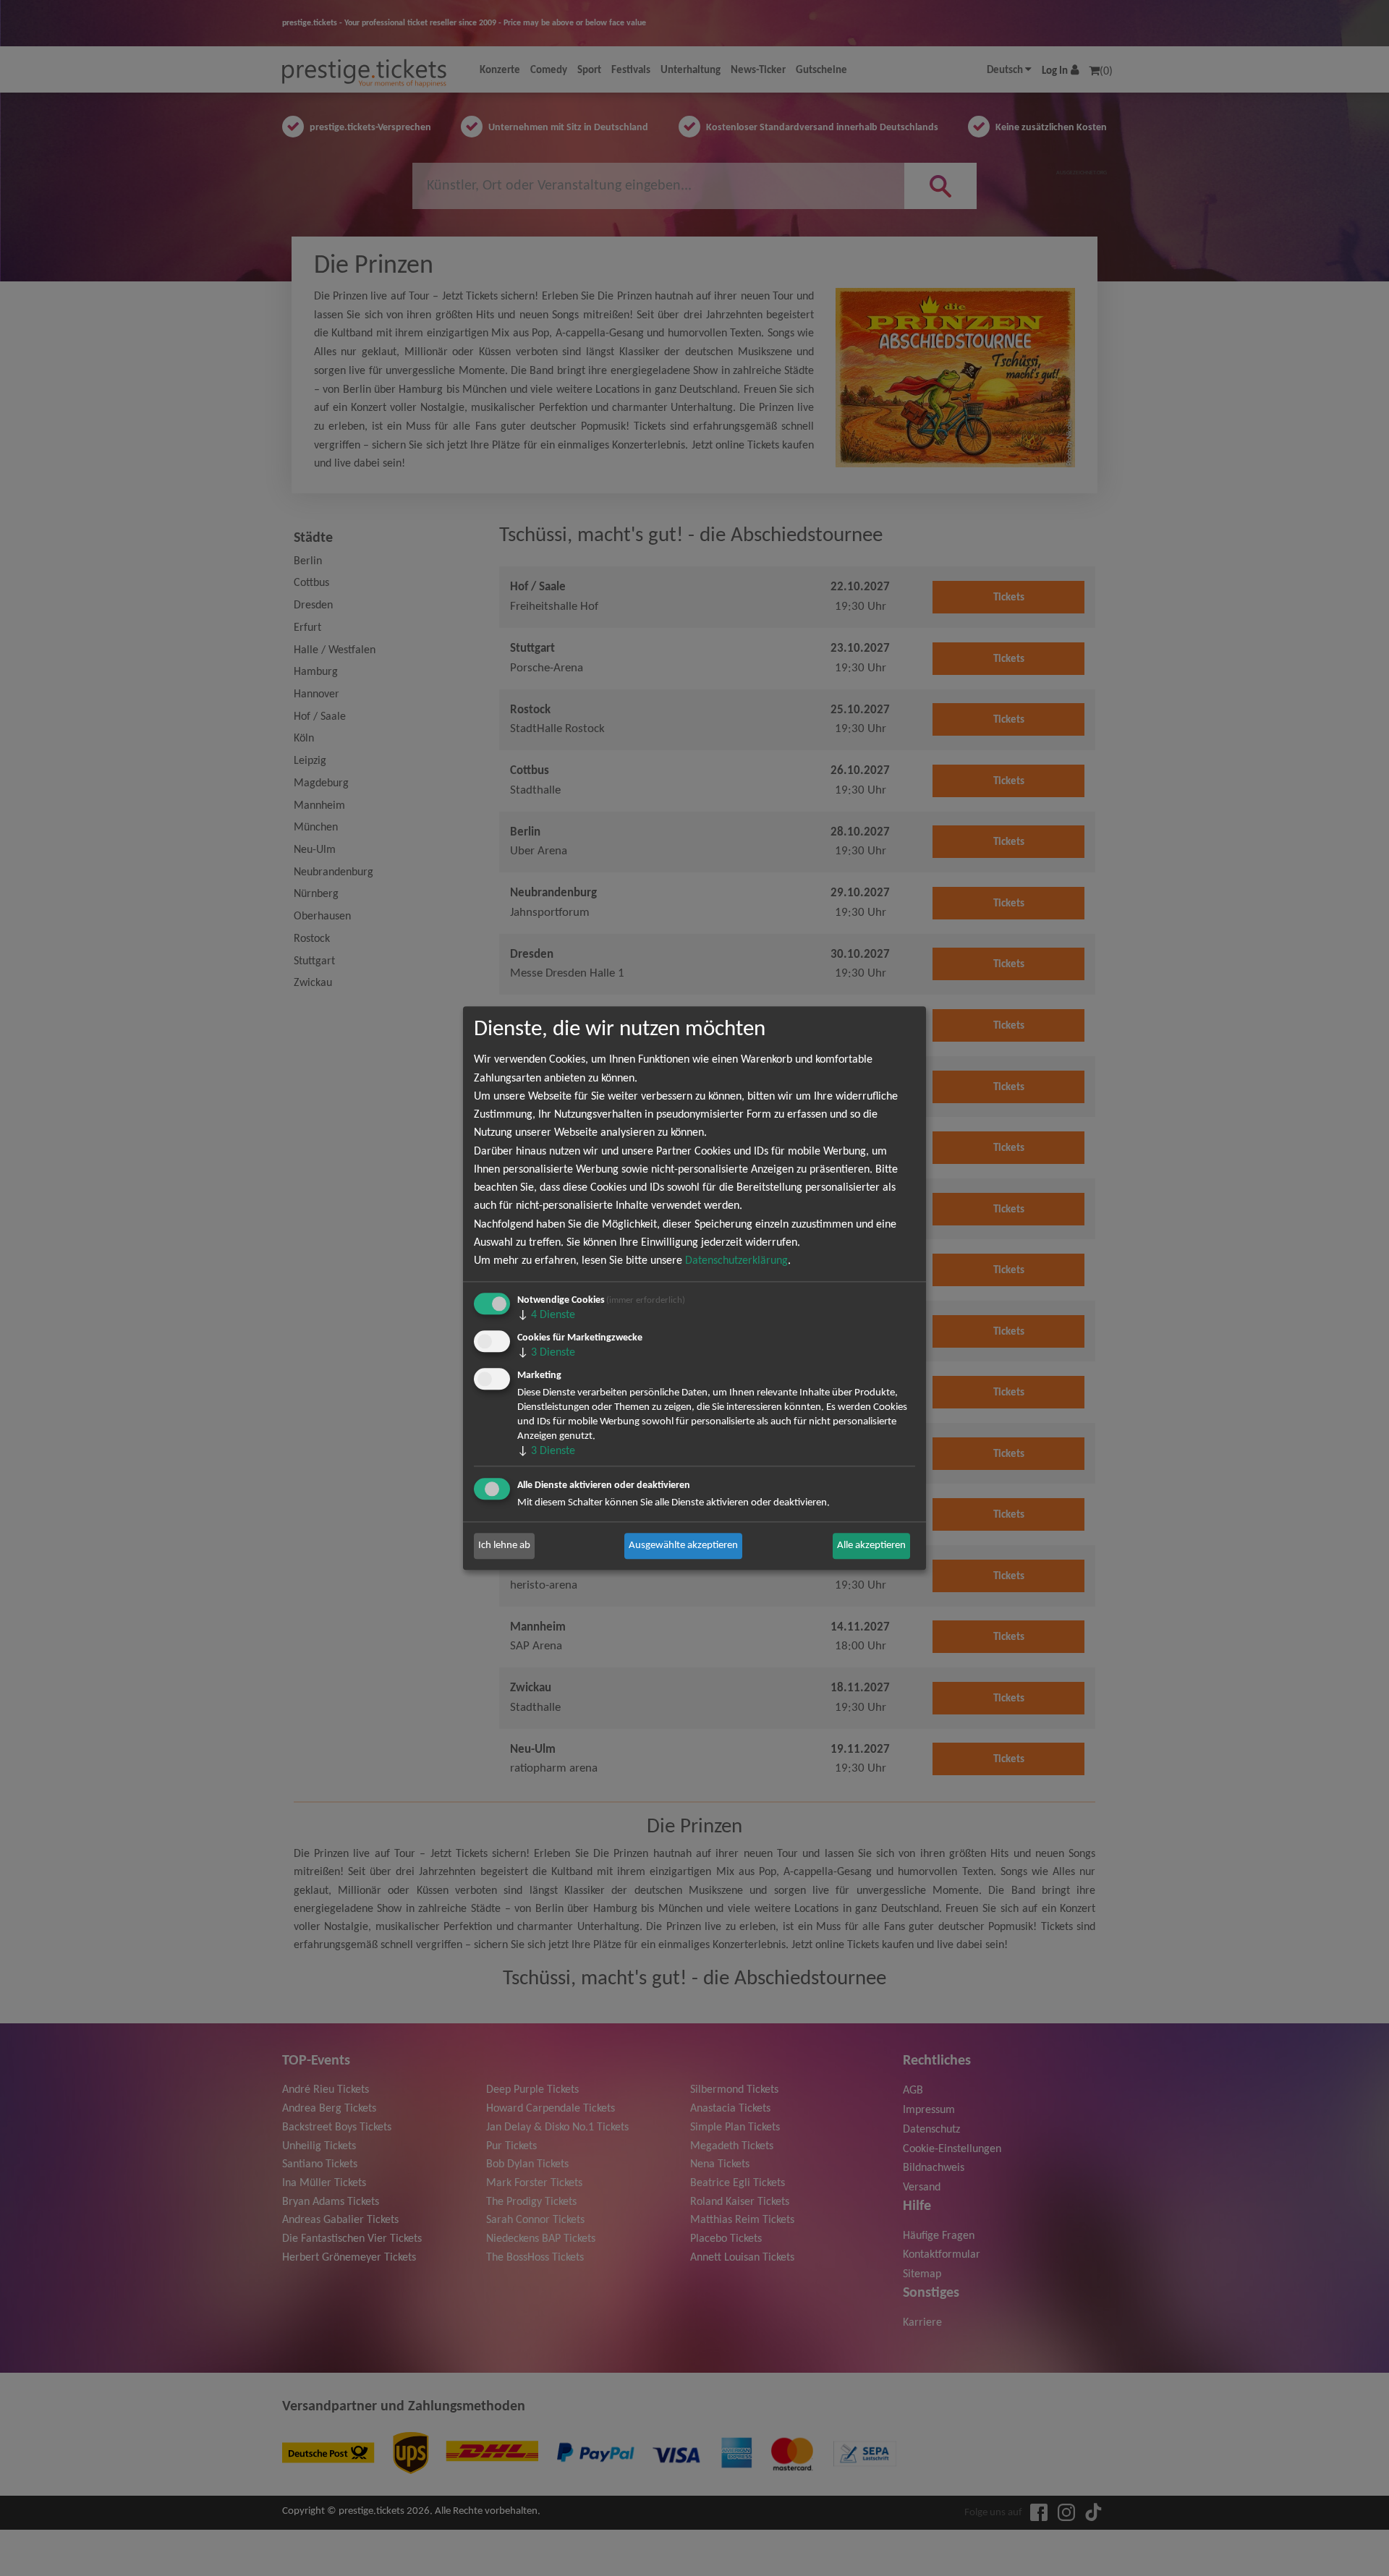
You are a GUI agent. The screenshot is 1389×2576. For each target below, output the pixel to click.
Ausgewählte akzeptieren (683, 1546)
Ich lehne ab (504, 1546)
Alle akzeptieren (871, 1546)
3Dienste (546, 1353)
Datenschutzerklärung (736, 1261)
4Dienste (546, 1315)
